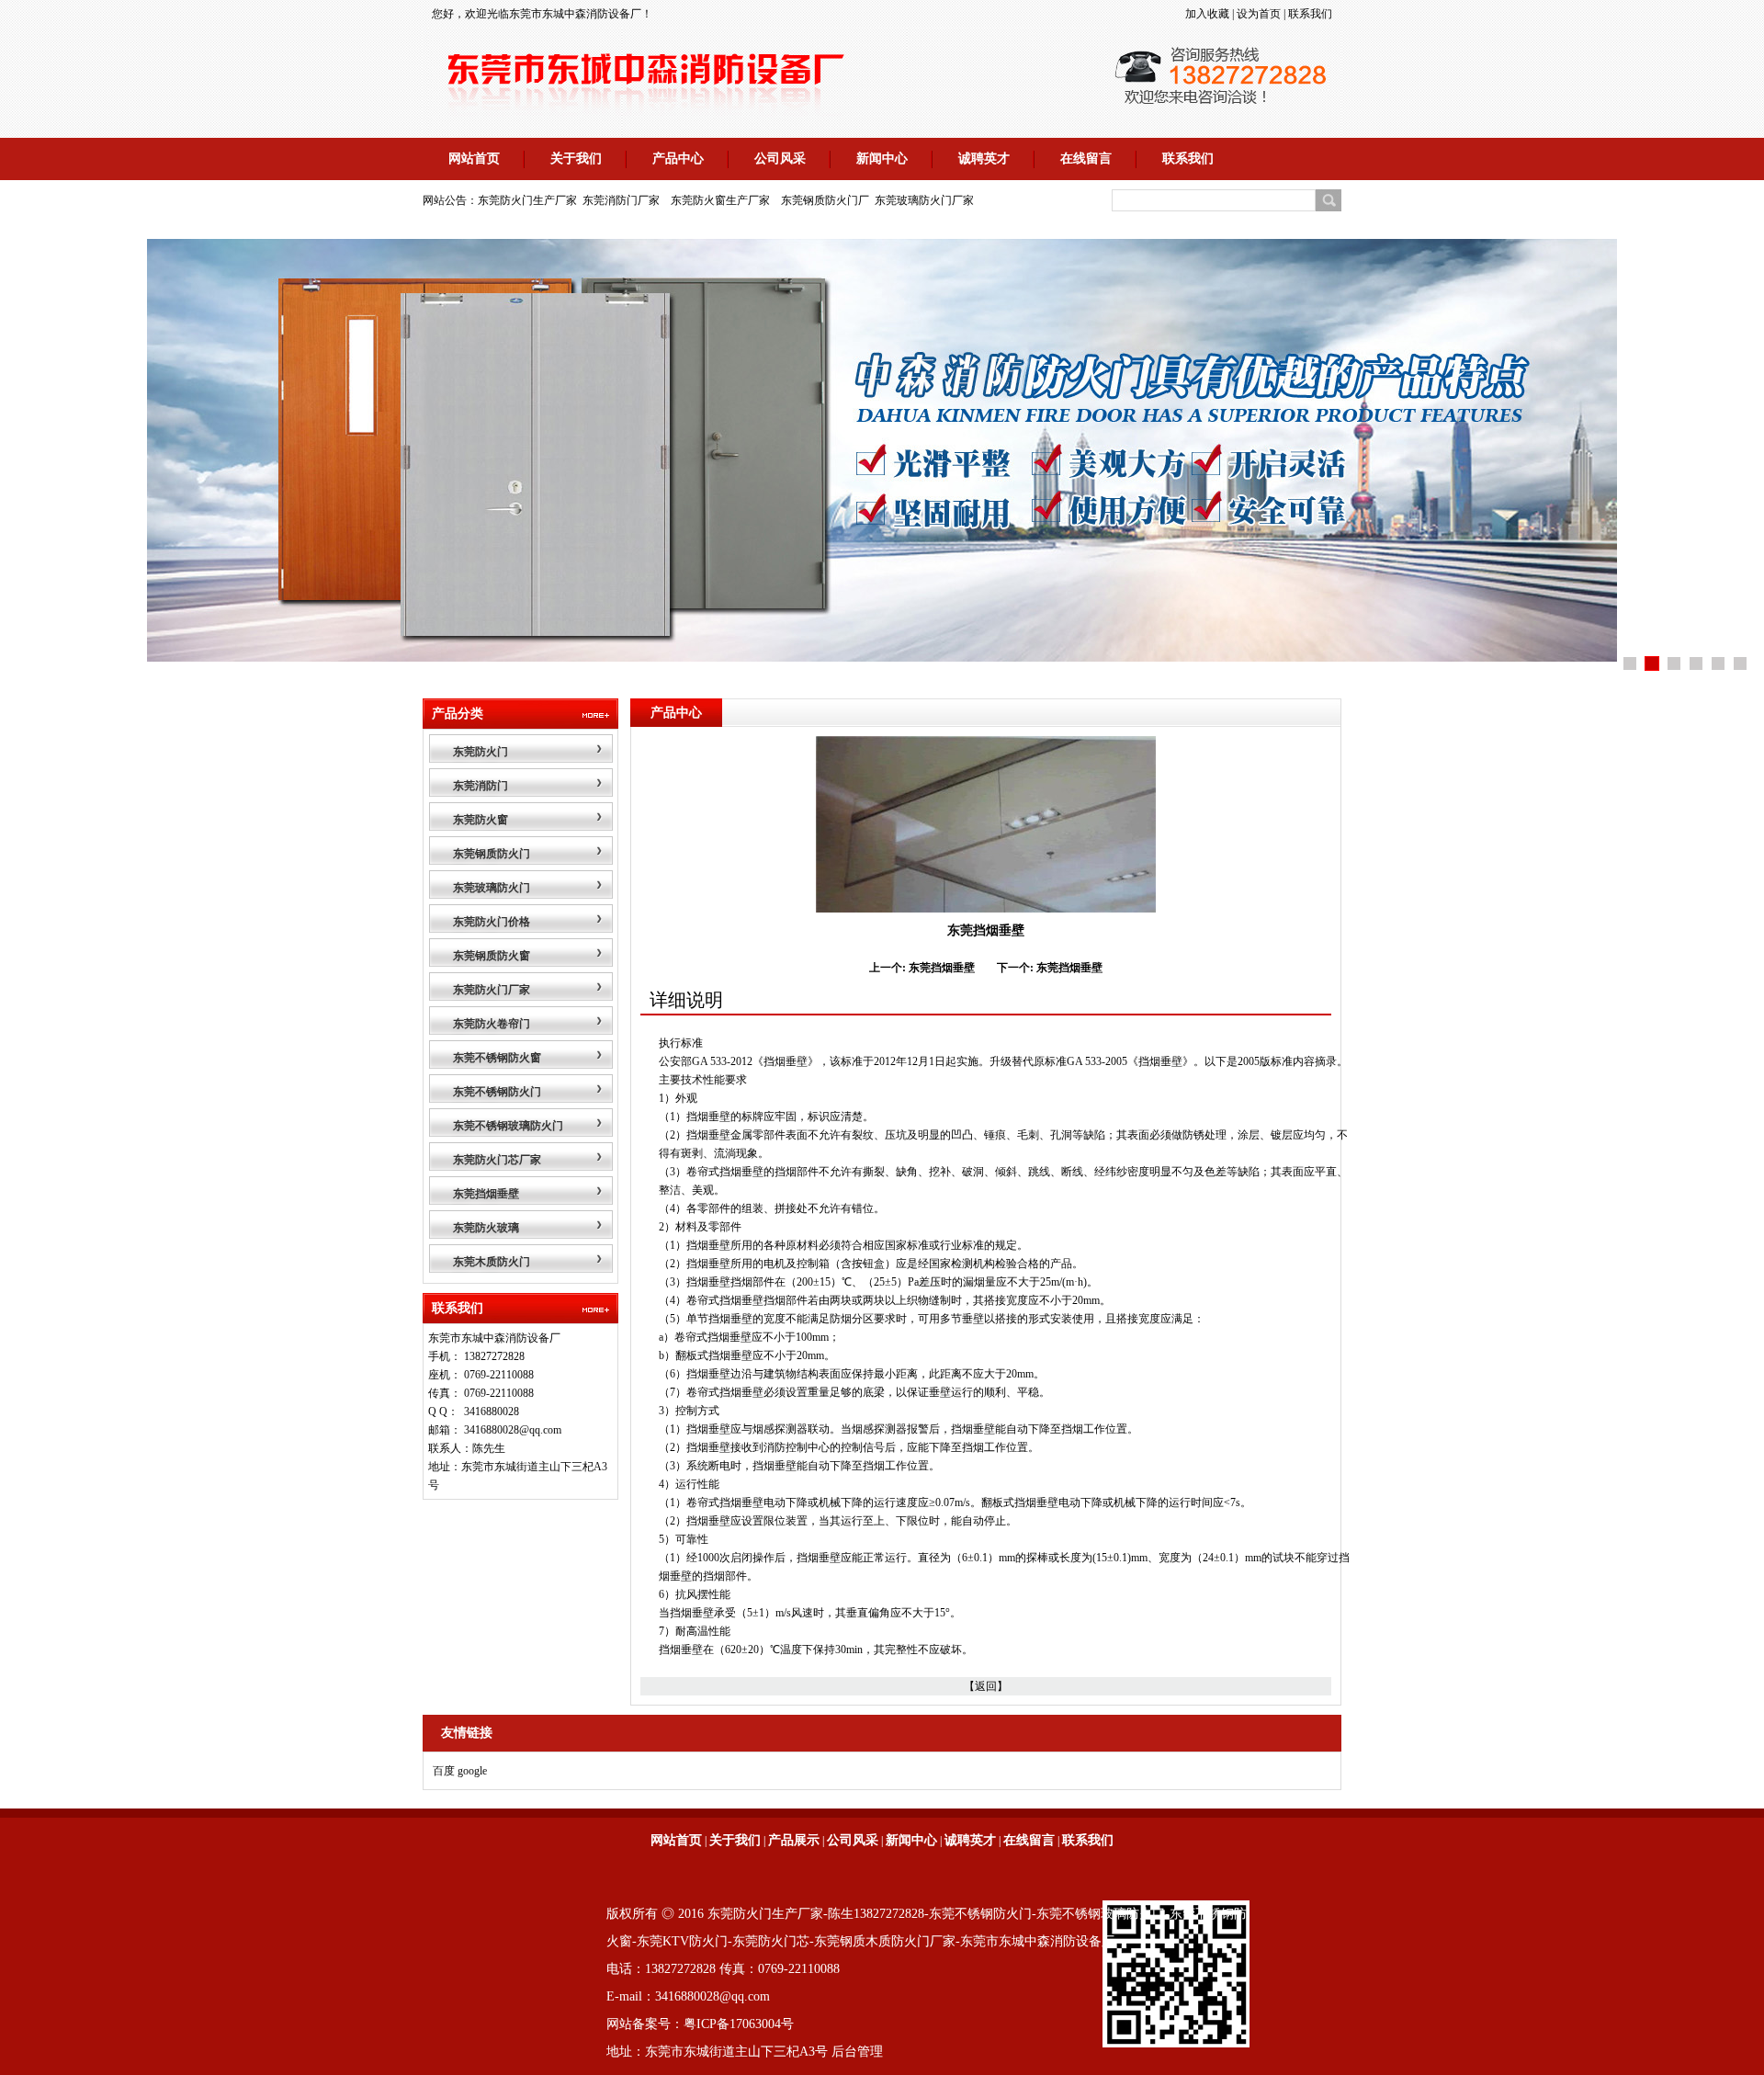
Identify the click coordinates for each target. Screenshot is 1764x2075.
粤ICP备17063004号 (739, 2024)
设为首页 (1259, 14)
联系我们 (1310, 14)
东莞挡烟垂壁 (486, 1194)
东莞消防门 (481, 786)
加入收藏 (1207, 14)
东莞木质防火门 (492, 1262)
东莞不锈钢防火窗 (497, 1058)
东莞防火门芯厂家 (497, 1160)
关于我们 (576, 159)
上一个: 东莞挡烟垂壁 (922, 968)
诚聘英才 (984, 159)
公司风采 (780, 159)
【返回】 (986, 1686)
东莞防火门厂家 (492, 990)
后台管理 (857, 2052)
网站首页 (474, 159)
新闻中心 (882, 159)
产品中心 (678, 159)
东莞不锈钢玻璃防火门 (508, 1126)
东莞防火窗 (481, 820)
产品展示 (794, 1840)
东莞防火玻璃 (486, 1228)
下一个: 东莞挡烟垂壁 (1050, 968)
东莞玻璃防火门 (492, 888)
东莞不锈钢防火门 (497, 1092)
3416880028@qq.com (513, 1430)
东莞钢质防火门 (492, 854)
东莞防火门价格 (492, 922)
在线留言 (1086, 159)
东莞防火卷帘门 (492, 1024)
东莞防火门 (481, 752)
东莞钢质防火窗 (492, 956)
